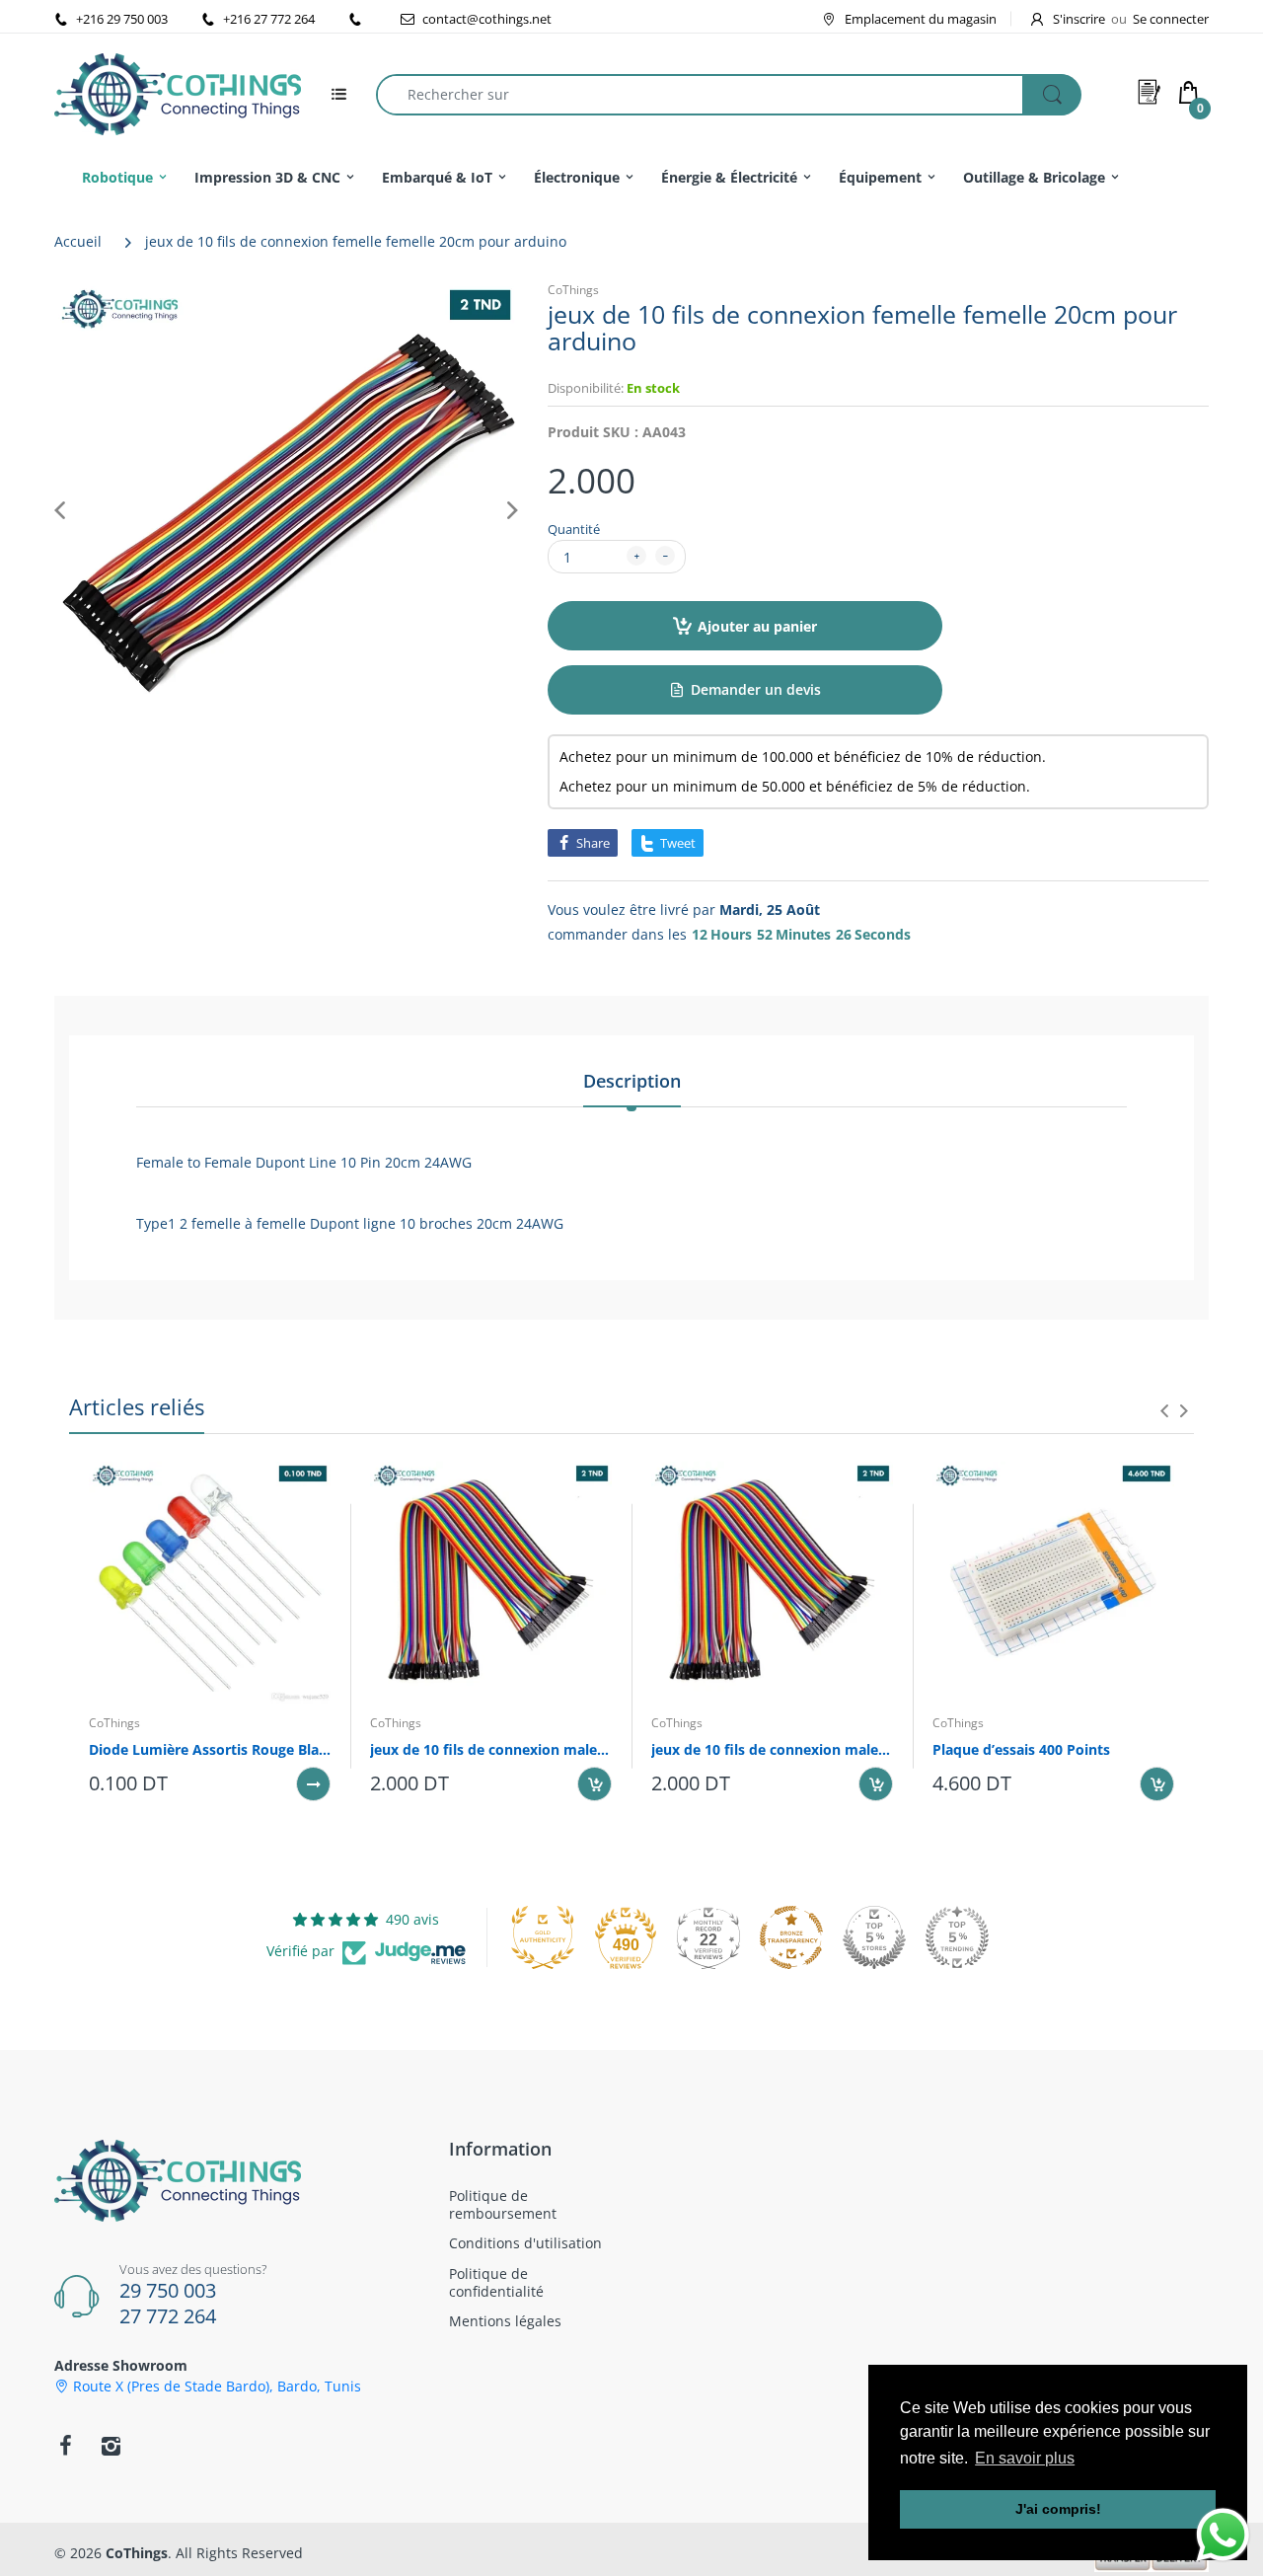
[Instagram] (111, 2446)
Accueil (78, 241)
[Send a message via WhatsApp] (1223, 2535)
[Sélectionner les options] (313, 1784)
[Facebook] (65, 2446)
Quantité (574, 529)
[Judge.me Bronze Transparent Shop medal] (791, 1937)
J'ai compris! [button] (1058, 2509)
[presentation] (1164, 1410)
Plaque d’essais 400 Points (1021, 1749)
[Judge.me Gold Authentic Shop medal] (543, 1937)
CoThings (573, 290)
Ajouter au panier (757, 626)
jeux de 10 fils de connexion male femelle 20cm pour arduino (491, 1749)
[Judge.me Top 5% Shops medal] (874, 1937)
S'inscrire (1079, 19)
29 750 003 (168, 2290)
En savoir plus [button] (1025, 2458)
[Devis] (1150, 92)
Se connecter (1171, 19)
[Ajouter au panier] (594, 1784)
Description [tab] (632, 1081)
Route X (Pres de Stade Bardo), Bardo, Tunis (217, 2387)
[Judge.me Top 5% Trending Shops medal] (957, 1937)
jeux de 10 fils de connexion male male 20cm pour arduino (772, 1749)
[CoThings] (178, 92)
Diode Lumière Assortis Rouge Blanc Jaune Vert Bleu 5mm (210, 1749)
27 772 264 (168, 2316)
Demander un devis (756, 689)
